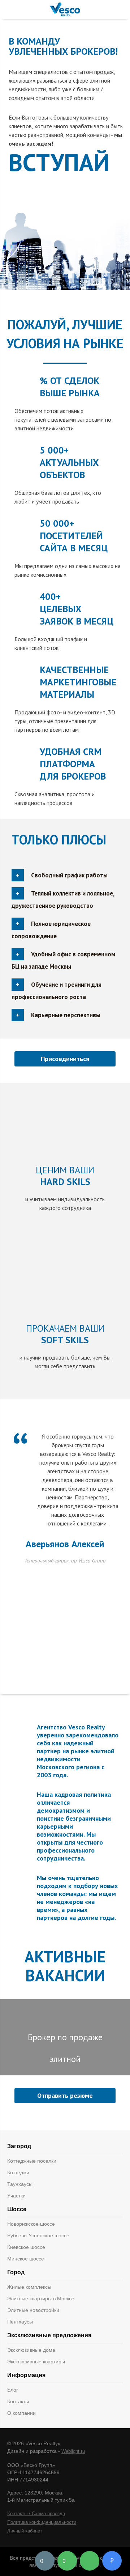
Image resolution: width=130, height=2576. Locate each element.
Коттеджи (18, 2172)
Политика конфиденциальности (42, 2522)
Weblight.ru (73, 2451)
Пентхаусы (20, 2322)
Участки (16, 2196)
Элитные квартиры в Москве (41, 2299)
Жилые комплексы (29, 2287)
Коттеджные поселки (32, 2161)
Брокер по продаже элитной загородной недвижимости (65, 2053)
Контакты (18, 2401)
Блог (13, 2390)
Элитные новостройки (33, 2310)
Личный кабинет (25, 2531)
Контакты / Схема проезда (36, 2514)
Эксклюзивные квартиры (36, 2362)
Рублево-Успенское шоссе (38, 2235)
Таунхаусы (20, 2184)
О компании (21, 2413)
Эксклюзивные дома (31, 2350)
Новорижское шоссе (31, 2224)
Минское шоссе (26, 2259)
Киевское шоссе (26, 2247)
